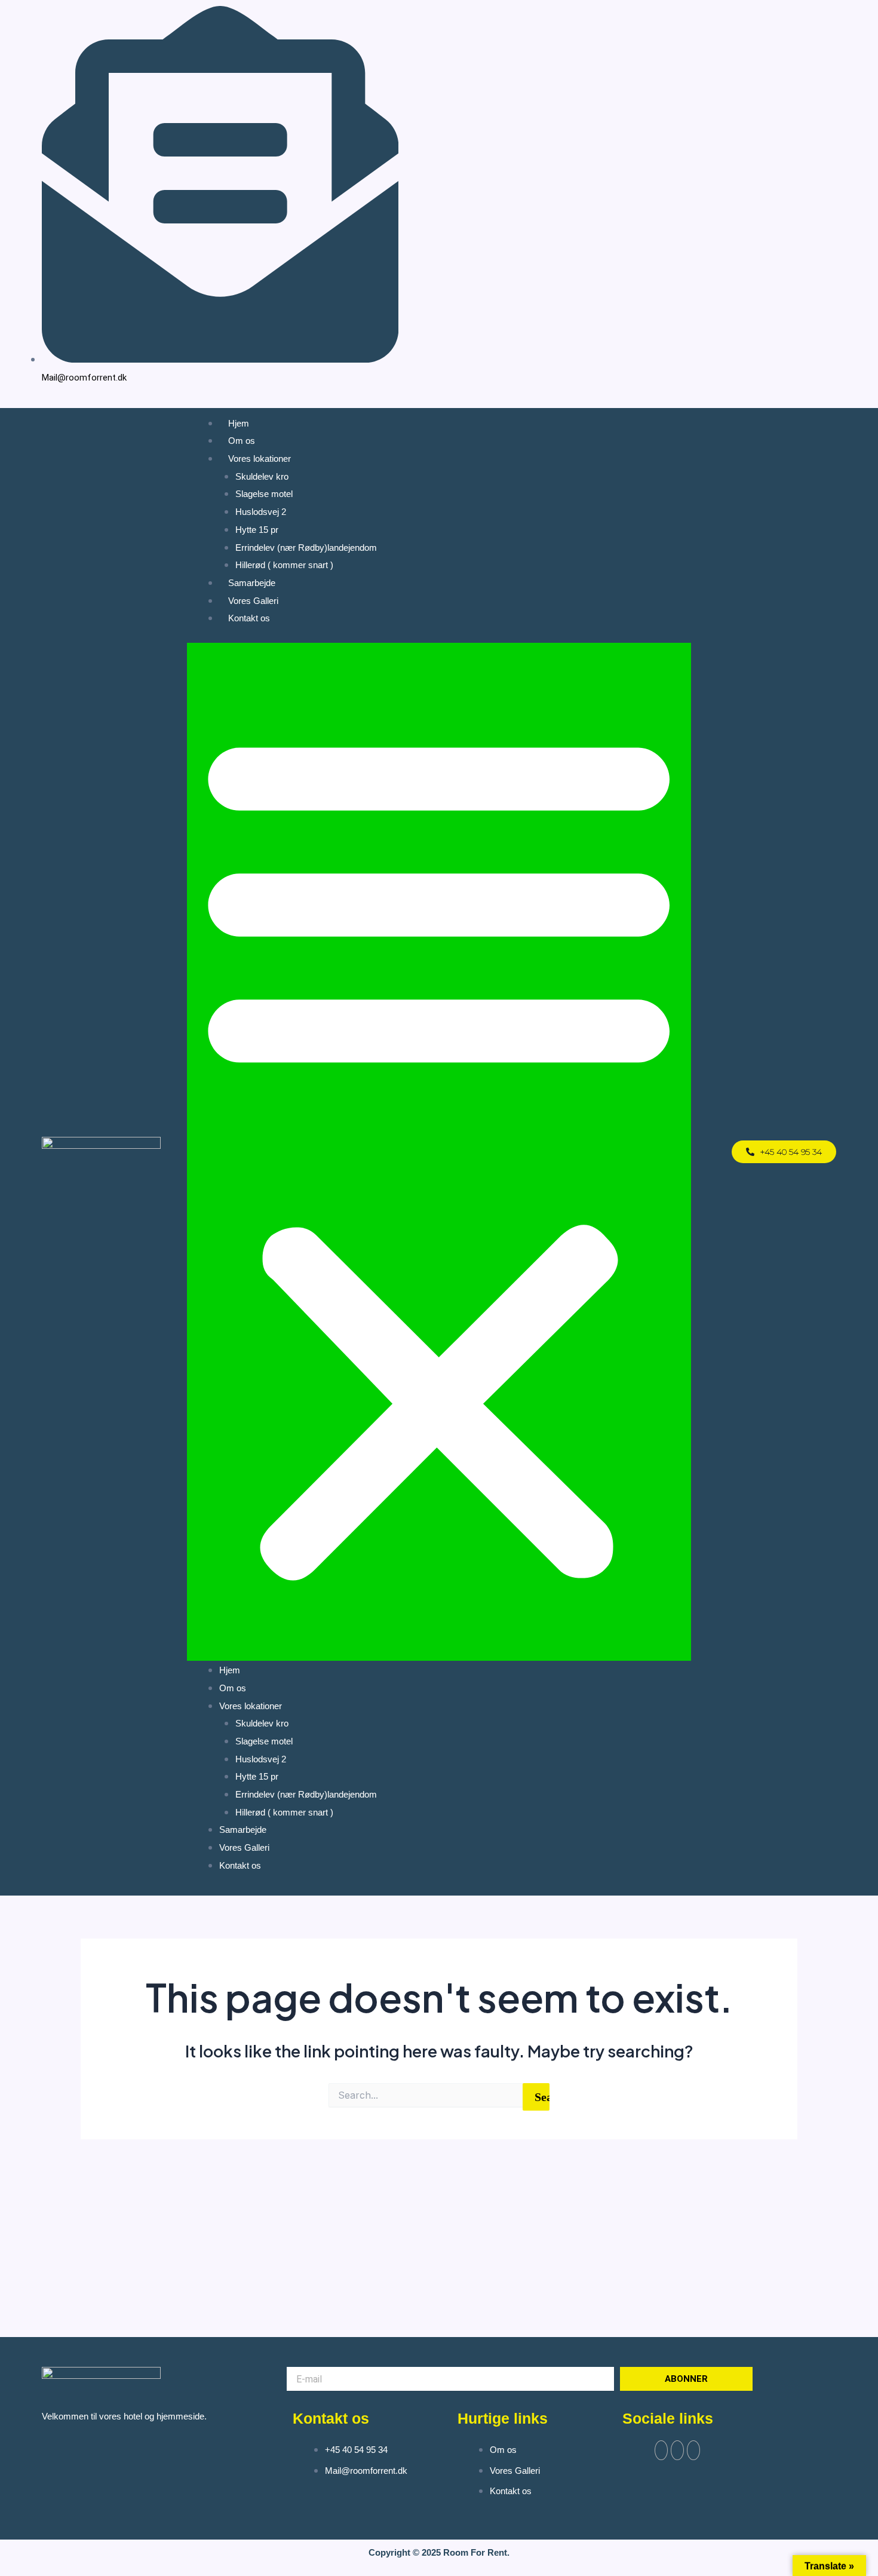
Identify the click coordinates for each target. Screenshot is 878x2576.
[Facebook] (793, 196)
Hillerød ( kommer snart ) (284, 565)
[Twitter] (677, 2450)
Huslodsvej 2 (261, 512)
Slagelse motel (264, 494)
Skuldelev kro (262, 476)
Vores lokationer (260, 459)
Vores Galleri (253, 601)
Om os (242, 441)
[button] (439, 1152)
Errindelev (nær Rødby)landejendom (306, 548)
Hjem (239, 423)
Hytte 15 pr (257, 530)
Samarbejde (252, 583)
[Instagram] (807, 196)
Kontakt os (249, 618)
